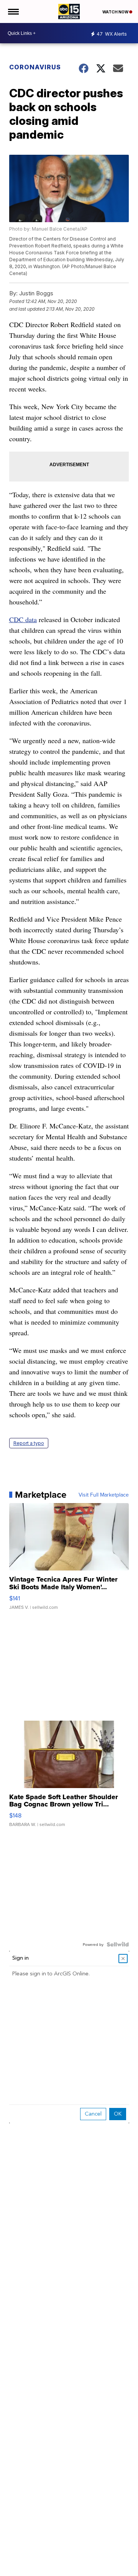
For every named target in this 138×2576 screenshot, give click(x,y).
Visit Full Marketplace (104, 1495)
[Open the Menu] (13, 11)
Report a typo (29, 1443)
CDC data (23, 619)
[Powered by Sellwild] (118, 1944)
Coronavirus (35, 67)
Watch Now (116, 12)
